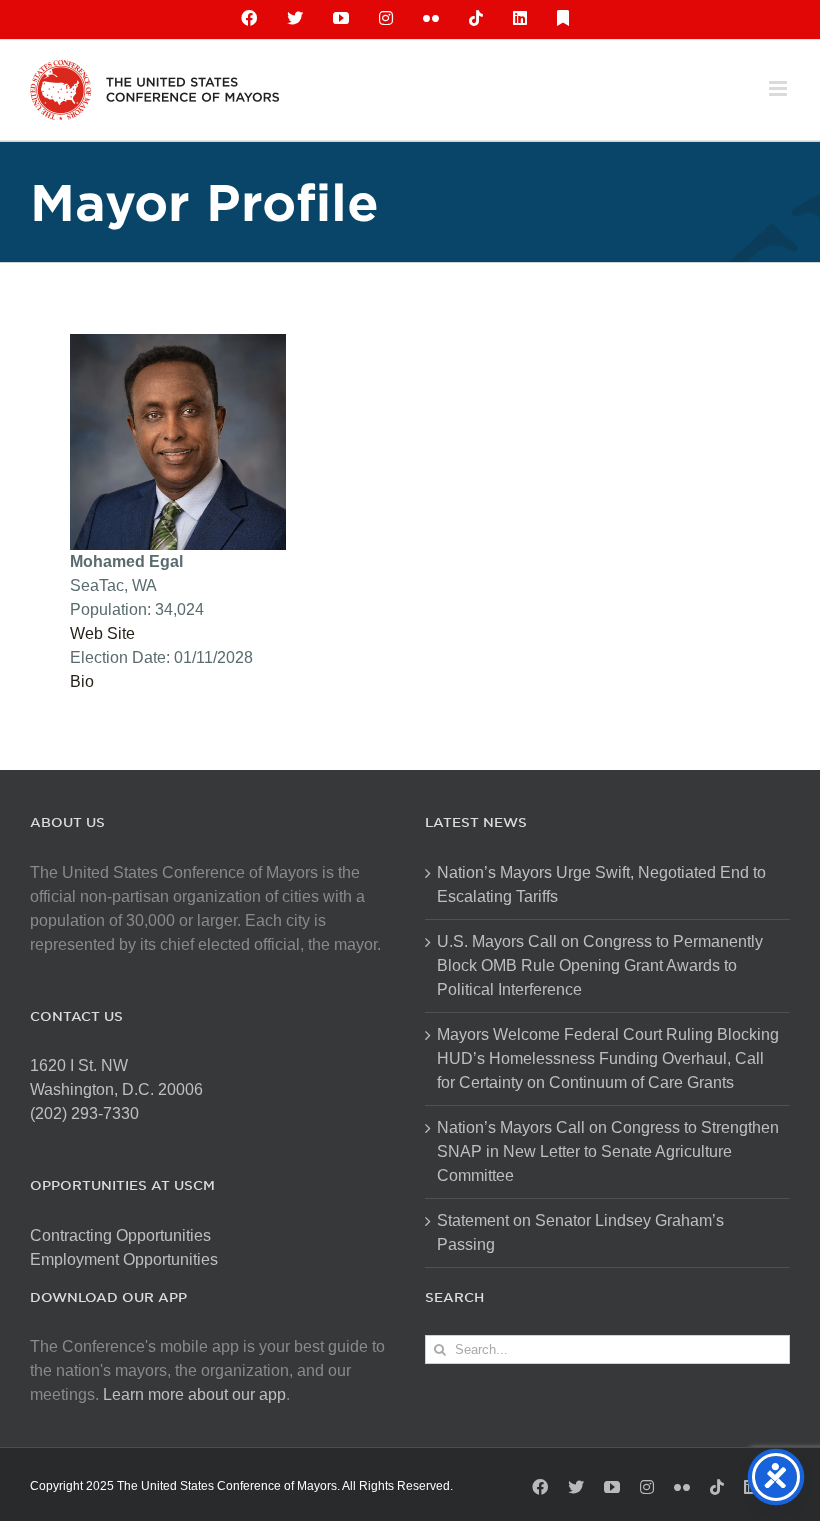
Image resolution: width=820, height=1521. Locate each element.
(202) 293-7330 (84, 1113)
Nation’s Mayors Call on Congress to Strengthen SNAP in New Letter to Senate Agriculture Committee (608, 1151)
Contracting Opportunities (120, 1235)
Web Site (102, 633)
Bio (82, 681)
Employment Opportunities (124, 1259)
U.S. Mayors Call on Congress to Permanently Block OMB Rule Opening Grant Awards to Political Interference (600, 965)
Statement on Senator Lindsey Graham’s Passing (580, 1232)
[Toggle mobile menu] (779, 88)
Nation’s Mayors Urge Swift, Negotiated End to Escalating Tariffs (601, 884)
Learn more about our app (194, 1394)
